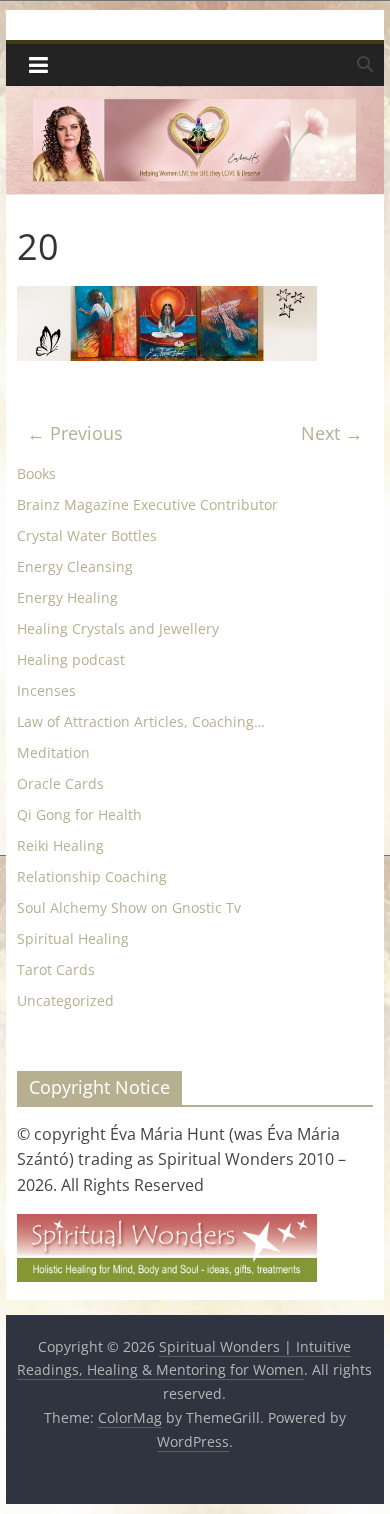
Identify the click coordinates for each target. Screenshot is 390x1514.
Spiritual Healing (73, 938)
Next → (332, 433)
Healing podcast (71, 659)
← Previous (75, 433)
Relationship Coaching (92, 876)
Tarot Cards (56, 969)
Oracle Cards (60, 783)
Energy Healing (67, 597)
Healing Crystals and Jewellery (118, 628)
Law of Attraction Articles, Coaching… (141, 721)
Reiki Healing (60, 845)
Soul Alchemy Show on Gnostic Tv (129, 907)
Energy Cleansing (75, 566)
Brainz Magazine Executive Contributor (147, 504)
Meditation (53, 752)
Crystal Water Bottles (87, 535)
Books (36, 473)
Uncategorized (65, 1000)
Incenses (46, 690)
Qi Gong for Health (79, 814)
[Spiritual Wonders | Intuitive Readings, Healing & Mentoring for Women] (195, 98)
